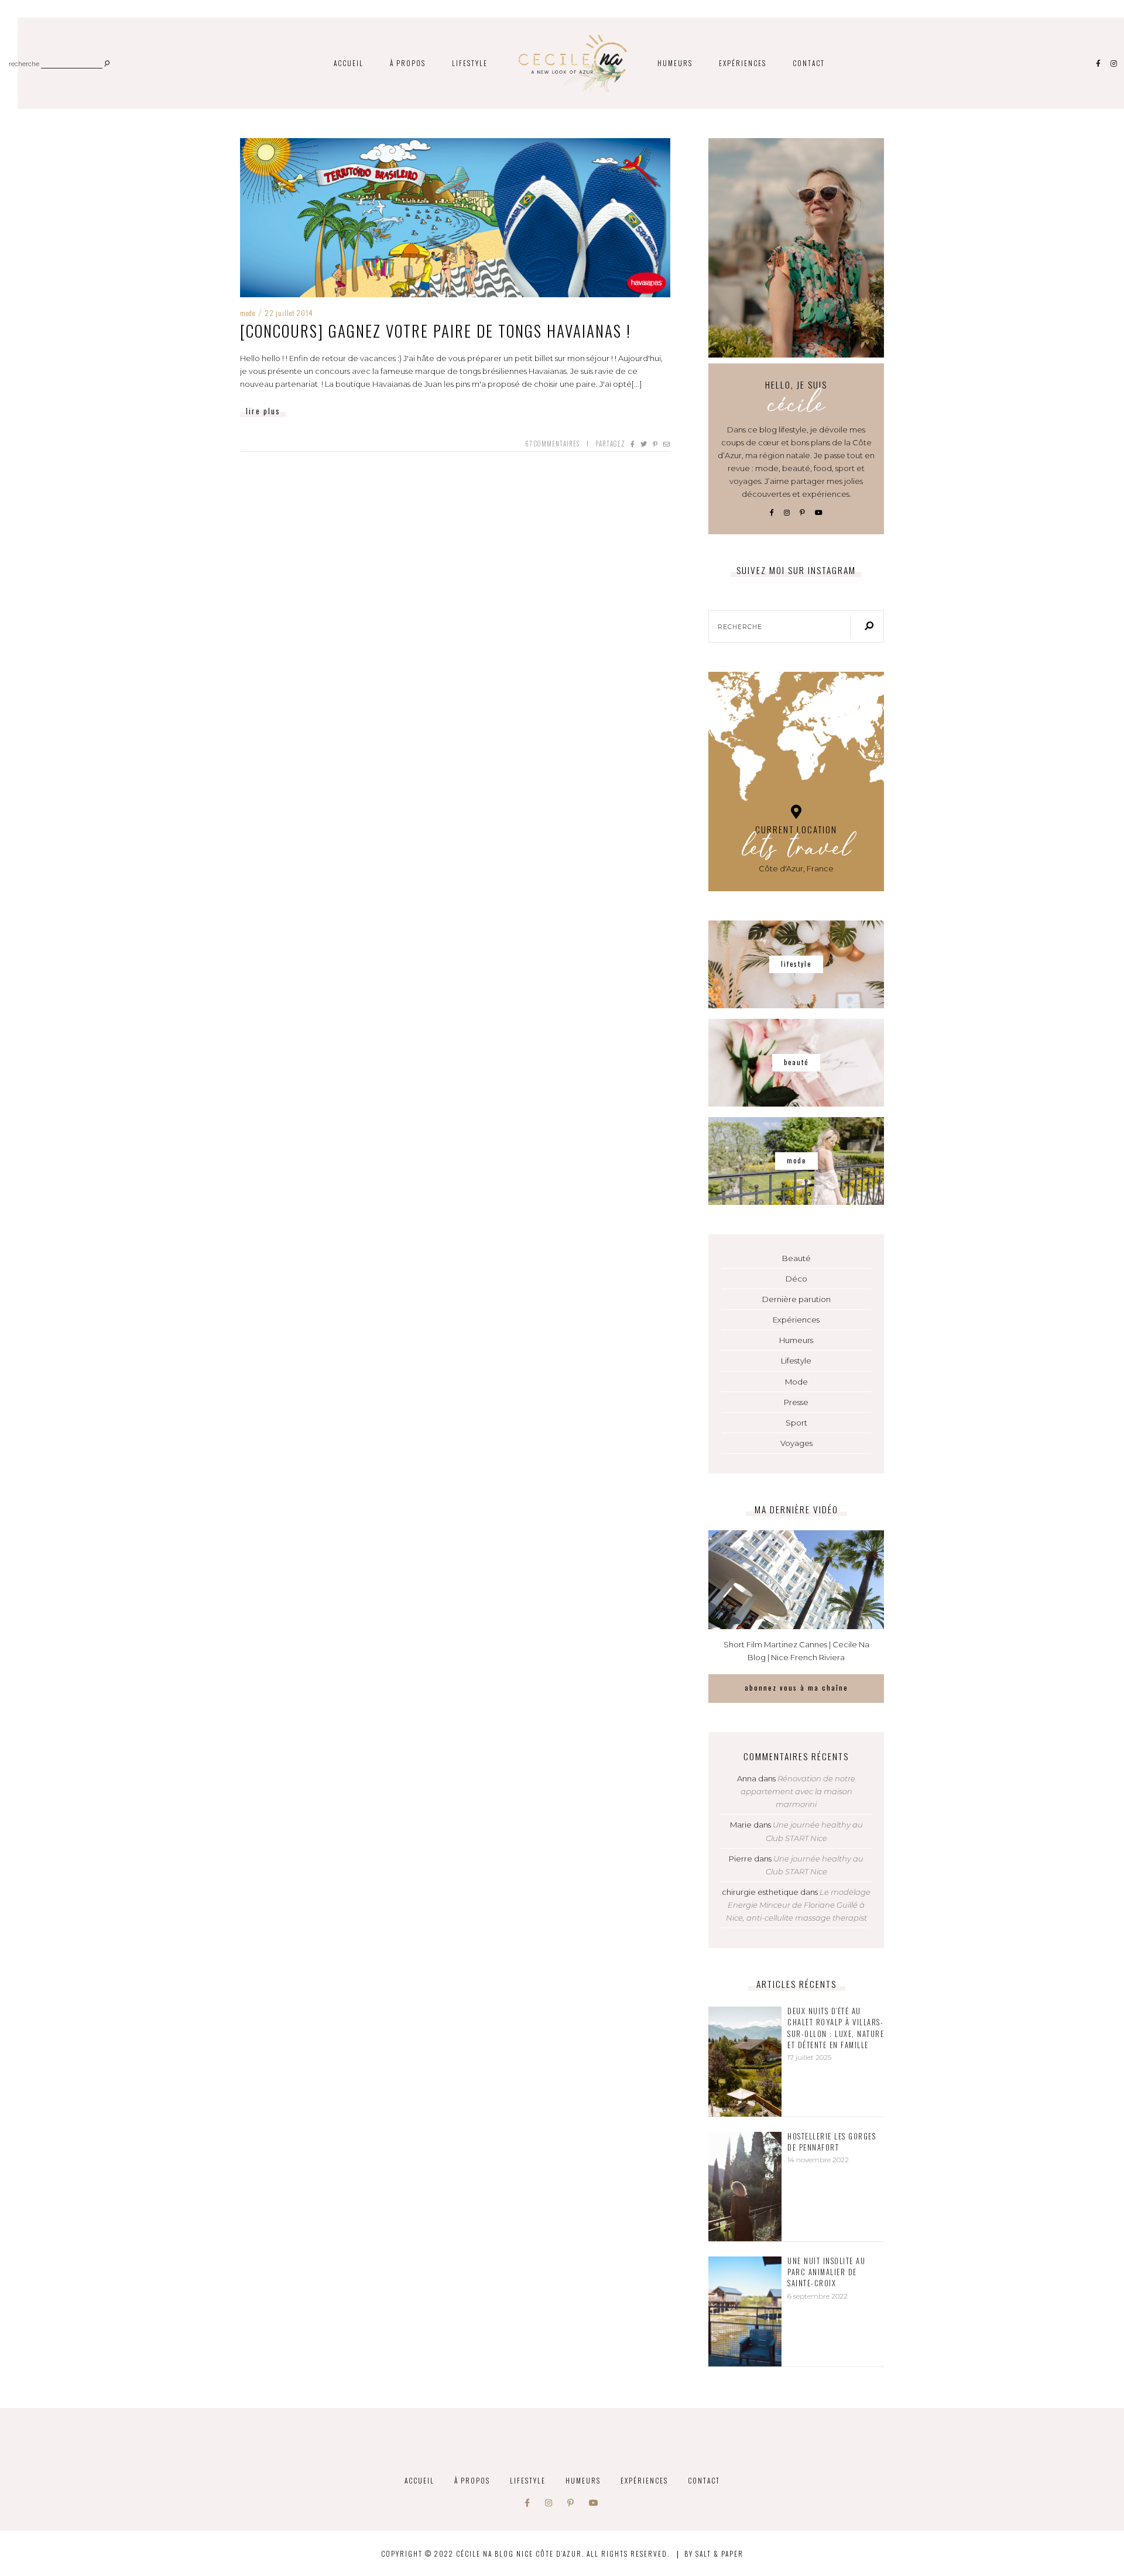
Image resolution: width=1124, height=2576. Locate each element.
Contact (809, 63)
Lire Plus (263, 411)
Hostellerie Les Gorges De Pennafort (832, 2142)
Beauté (796, 1258)
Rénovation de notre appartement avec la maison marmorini (798, 1791)
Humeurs (675, 63)
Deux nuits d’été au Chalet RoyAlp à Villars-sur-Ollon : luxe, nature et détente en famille (836, 2028)
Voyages (796, 1443)
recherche (24, 65)
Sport (796, 1423)
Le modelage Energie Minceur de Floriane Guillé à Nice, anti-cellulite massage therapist (799, 1905)
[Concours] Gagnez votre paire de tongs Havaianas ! (436, 331)
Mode (248, 313)
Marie (741, 1825)
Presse (796, 1402)
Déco (796, 1279)
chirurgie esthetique (760, 1892)
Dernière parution (796, 1299)
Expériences (743, 63)
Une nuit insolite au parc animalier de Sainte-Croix (826, 2272)
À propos (408, 63)
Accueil (349, 63)
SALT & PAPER (719, 2553)
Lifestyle (470, 63)
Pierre (741, 1859)
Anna (747, 1778)
